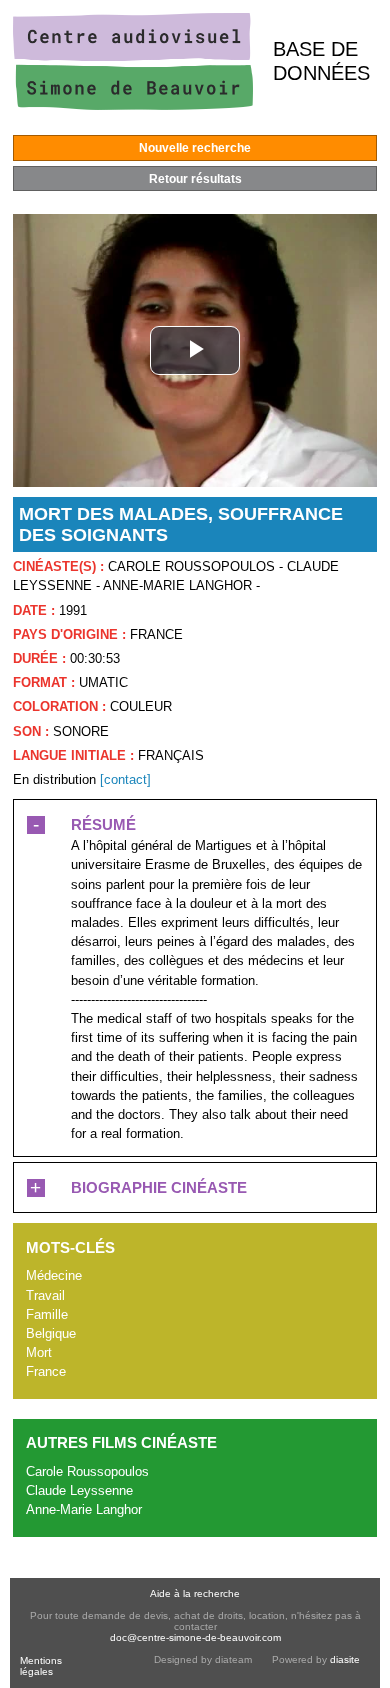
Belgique (51, 1333)
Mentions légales (41, 1666)
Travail (45, 1295)
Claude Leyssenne (79, 1490)
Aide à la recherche (195, 1593)
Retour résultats (195, 179)
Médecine (54, 1275)
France (46, 1371)
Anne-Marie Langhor (84, 1509)
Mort (39, 1352)
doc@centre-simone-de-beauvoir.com (195, 1637)
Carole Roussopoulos (87, 1471)
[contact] (125, 779)
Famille (47, 1314)
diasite (345, 1659)
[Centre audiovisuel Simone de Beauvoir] (133, 105)
